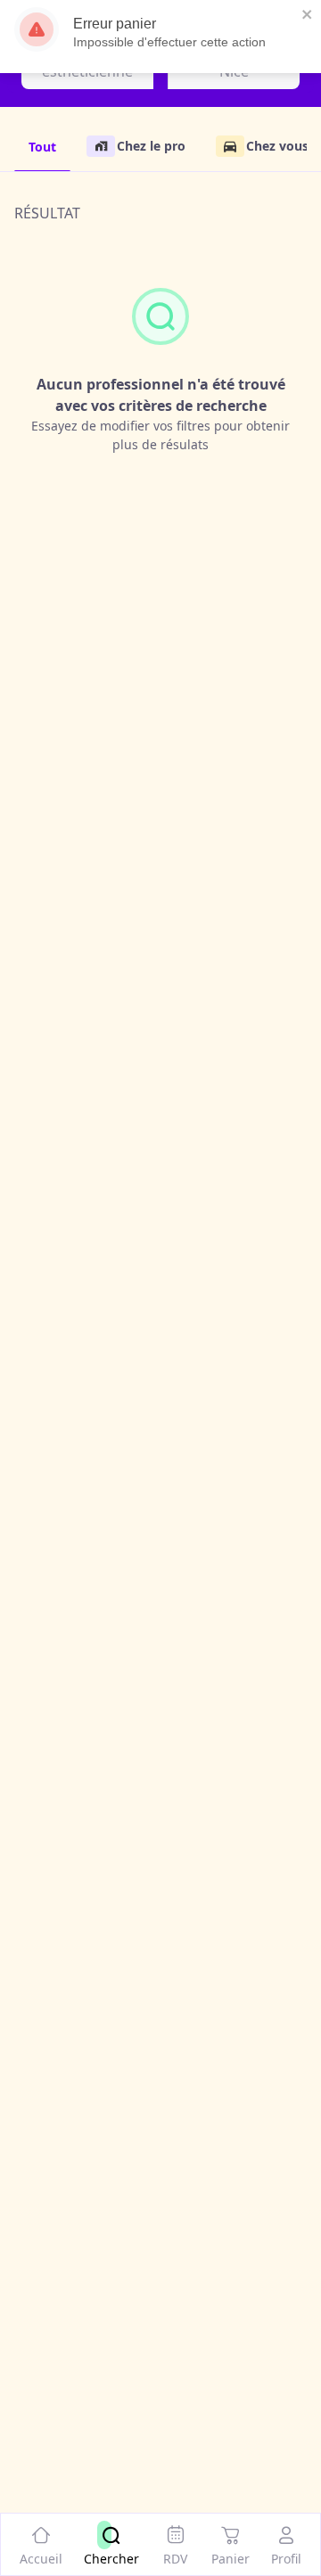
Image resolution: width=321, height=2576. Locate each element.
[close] (308, 14)
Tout (42, 147)
